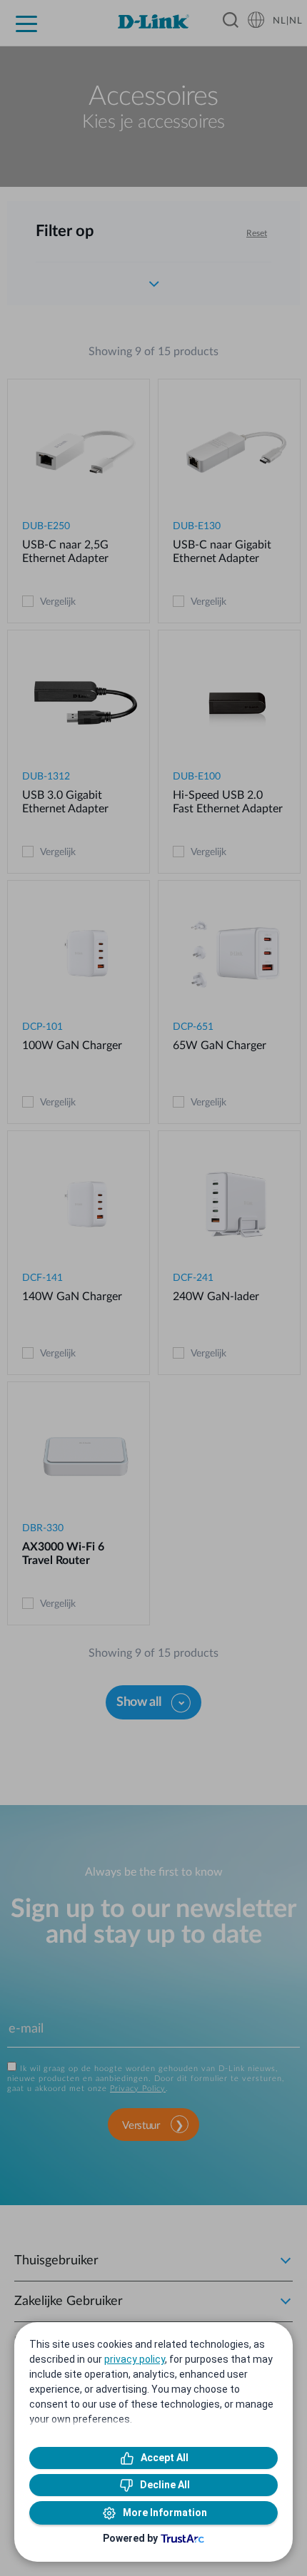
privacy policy (135, 2359)
